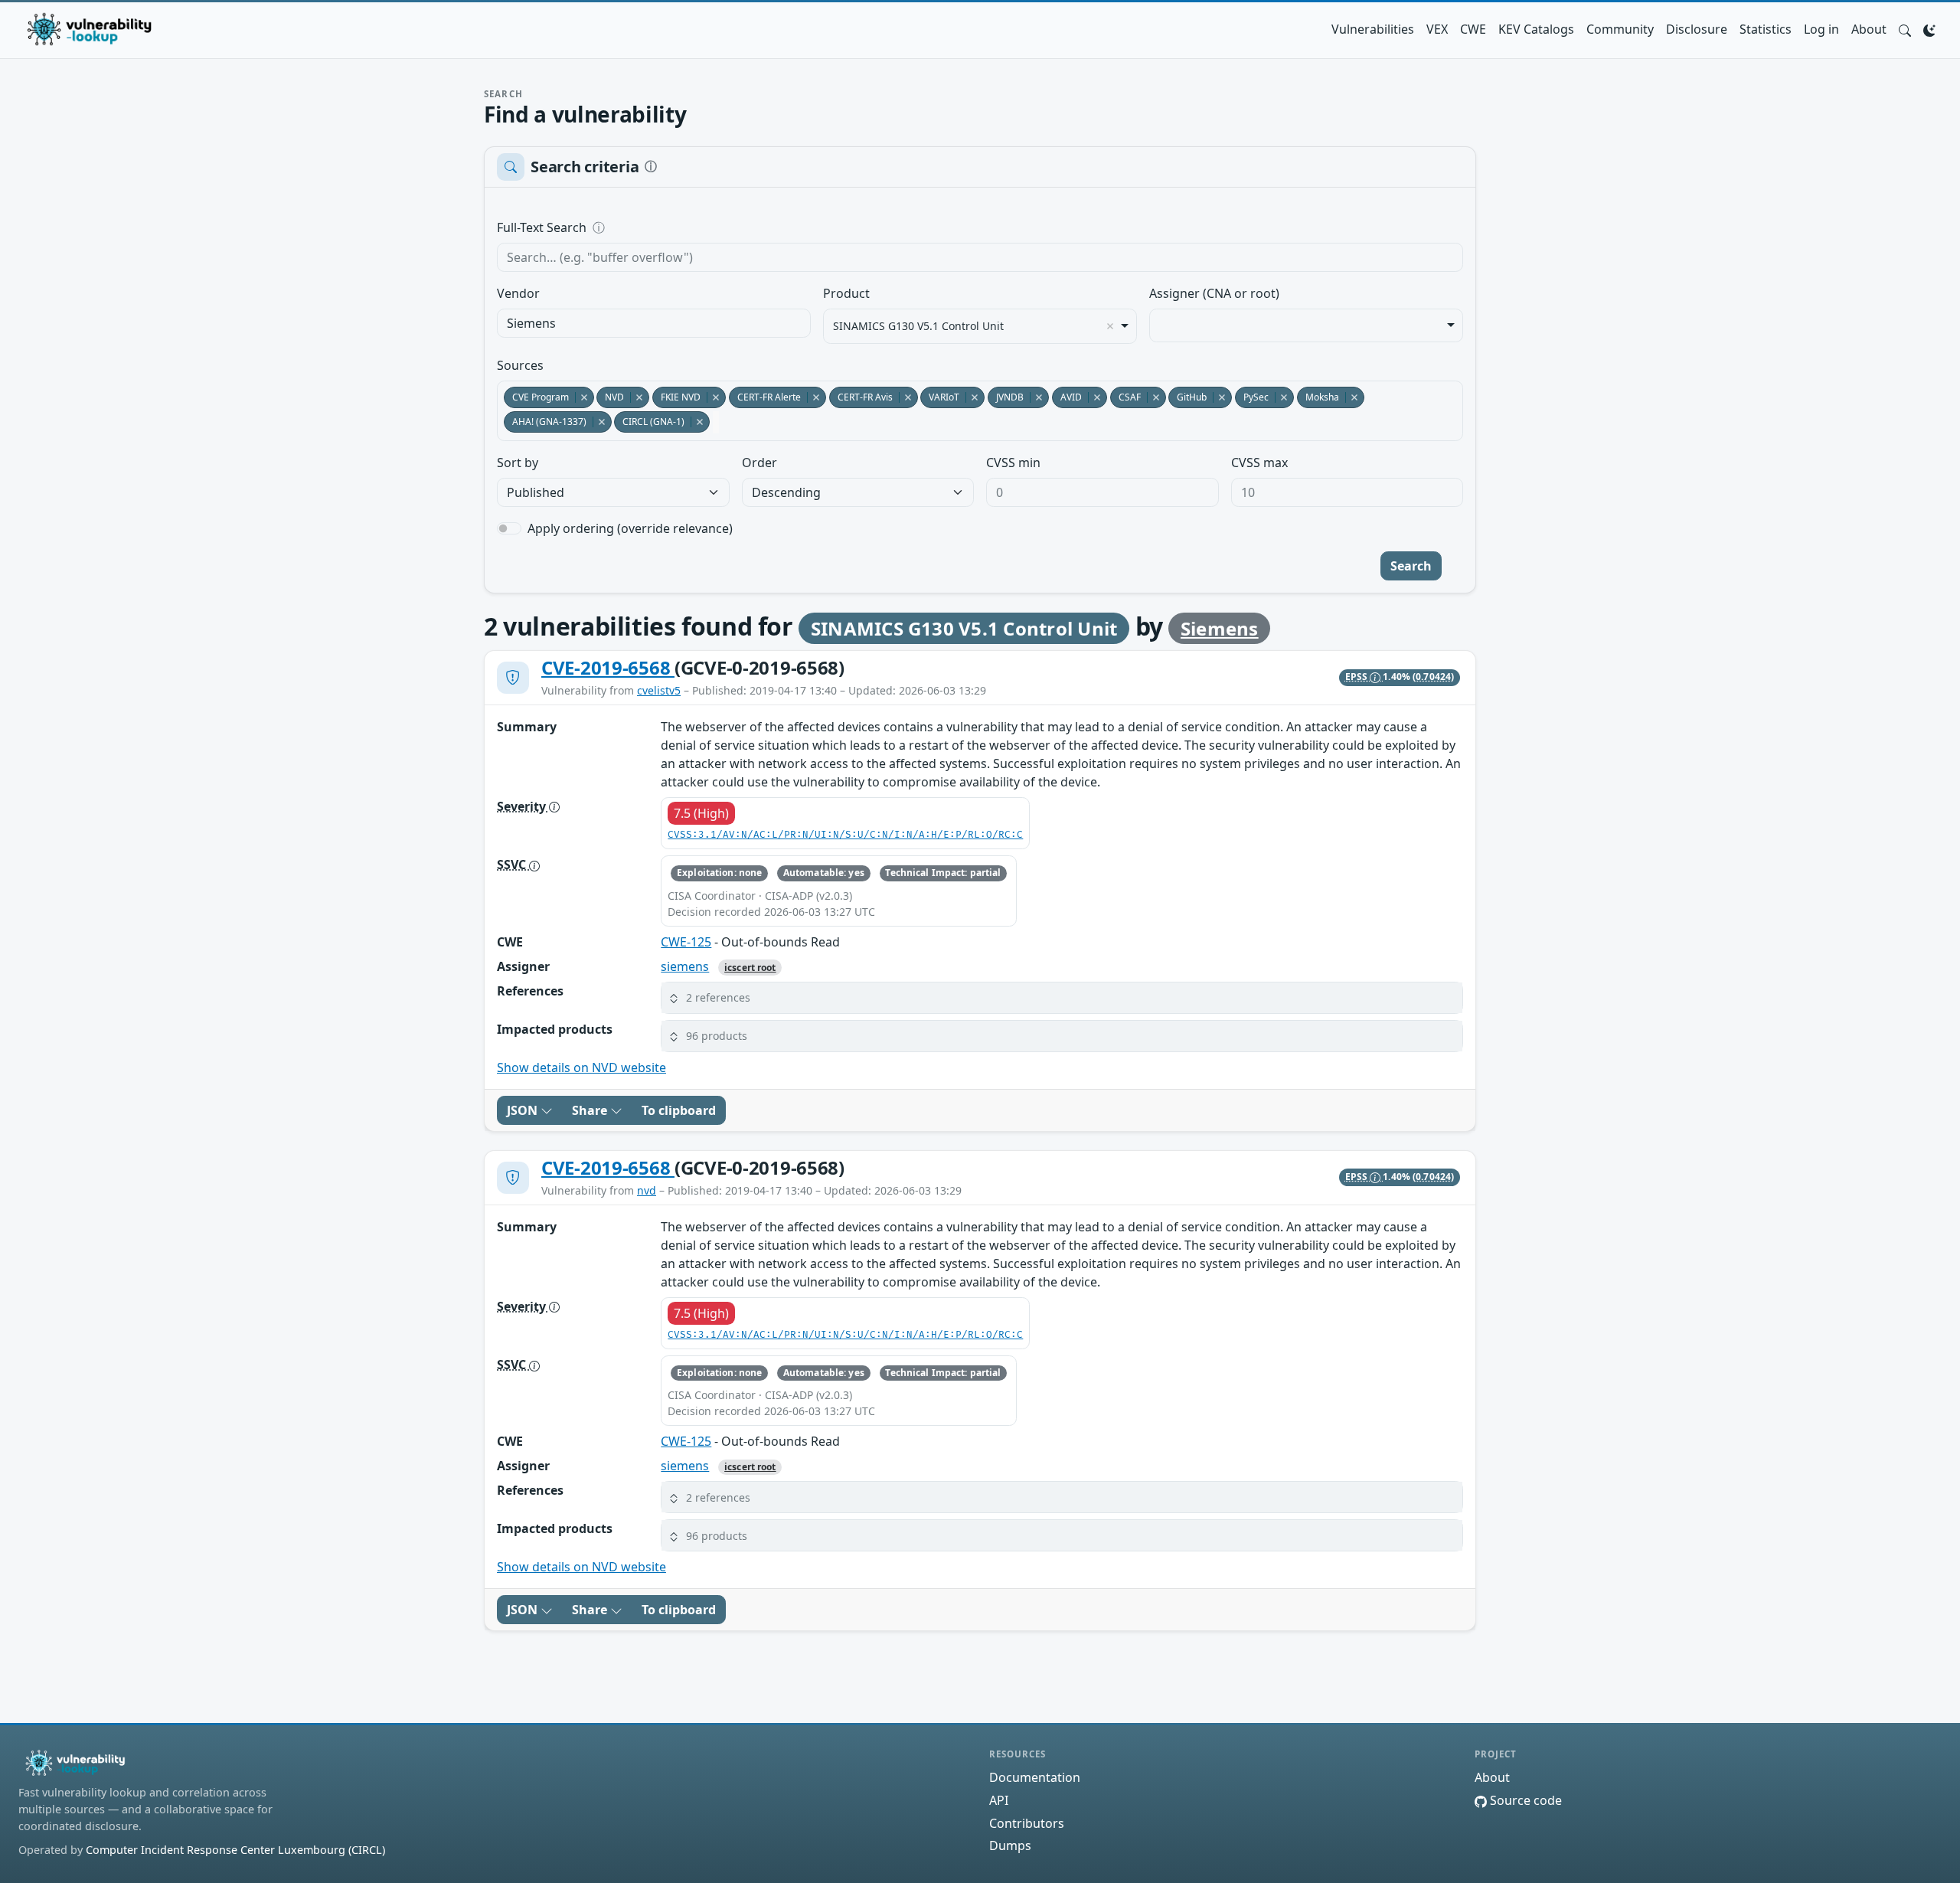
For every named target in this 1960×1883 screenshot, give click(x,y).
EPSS (1358, 677)
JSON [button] (524, 1110)
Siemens (1220, 628)
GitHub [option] (1187, 397)
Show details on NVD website (581, 1067)
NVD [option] (610, 397)
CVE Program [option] (536, 397)
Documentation (1035, 1777)
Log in (1821, 29)
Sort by (518, 463)
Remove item (1110, 326)
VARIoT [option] (940, 397)
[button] (1905, 29)
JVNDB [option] (1006, 397)
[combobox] (654, 323)
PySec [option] (1252, 397)
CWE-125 (686, 942)
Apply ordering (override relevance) (630, 528)
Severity (523, 806)
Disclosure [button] (1697, 29)
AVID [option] (1067, 397)
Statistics (1766, 29)
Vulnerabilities (1373, 29)
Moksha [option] (1318, 397)
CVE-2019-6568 (608, 667)
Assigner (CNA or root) (1214, 293)
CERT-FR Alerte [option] (765, 397)
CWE (1473, 29)
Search (1411, 566)
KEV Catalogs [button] (1536, 29)
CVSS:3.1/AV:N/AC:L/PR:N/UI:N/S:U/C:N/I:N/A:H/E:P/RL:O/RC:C (845, 835)
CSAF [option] (1125, 397)
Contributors (1027, 1823)
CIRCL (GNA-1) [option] (649, 422)
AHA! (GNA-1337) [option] (545, 422)
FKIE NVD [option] (676, 397)
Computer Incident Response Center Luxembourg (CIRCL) (235, 1850)
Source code (1524, 1800)
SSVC (513, 865)
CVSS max (1259, 463)
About (1869, 29)
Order (759, 463)
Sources (520, 365)
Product (846, 293)
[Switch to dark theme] (1929, 29)
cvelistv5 (659, 690)
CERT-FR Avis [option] (861, 397)
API (999, 1800)
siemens (685, 966)
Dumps (1010, 1845)
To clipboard (679, 1110)
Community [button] (1620, 29)
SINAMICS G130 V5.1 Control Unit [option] (918, 326)
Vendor (518, 293)
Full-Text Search (647, 227)
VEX (1437, 29)
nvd (647, 1190)
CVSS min (1013, 463)
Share (591, 1110)
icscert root (750, 968)
